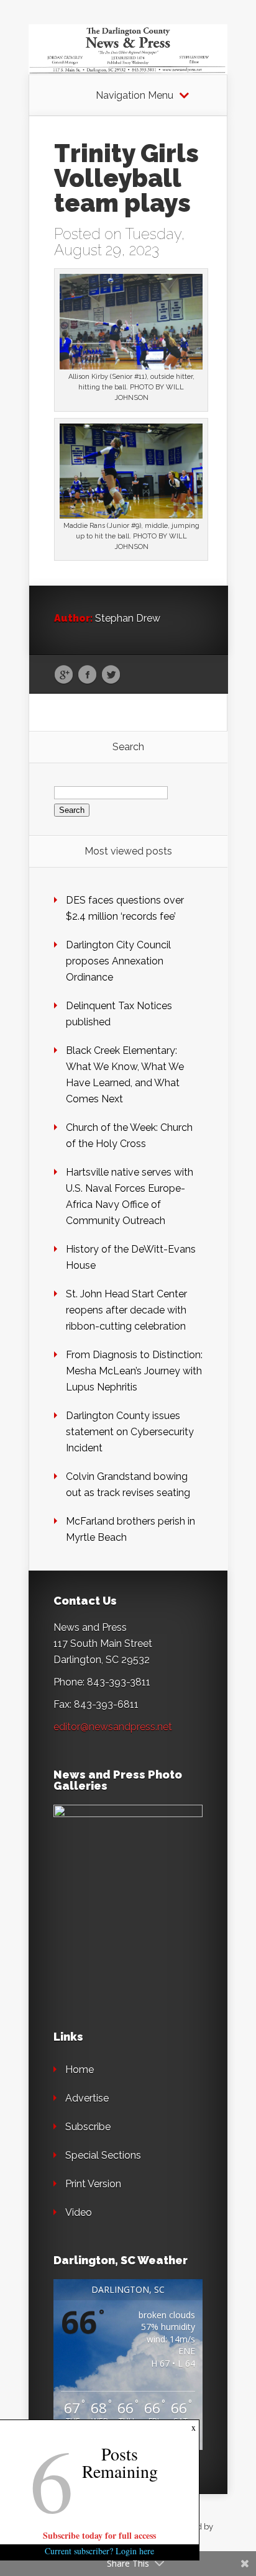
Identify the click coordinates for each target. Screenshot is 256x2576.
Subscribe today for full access (99, 2535)
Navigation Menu (135, 96)
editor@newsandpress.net (113, 1727)
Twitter (111, 675)
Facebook (87, 675)
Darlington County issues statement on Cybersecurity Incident (130, 1432)
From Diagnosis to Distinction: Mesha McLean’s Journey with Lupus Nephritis (134, 1371)
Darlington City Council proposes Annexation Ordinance (118, 961)
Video (79, 2212)
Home (80, 2070)
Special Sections (103, 2155)
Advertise (87, 2098)
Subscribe (88, 2127)
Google (64, 675)
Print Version (93, 2184)
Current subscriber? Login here (99, 2551)
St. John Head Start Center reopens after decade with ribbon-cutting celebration (126, 1310)
